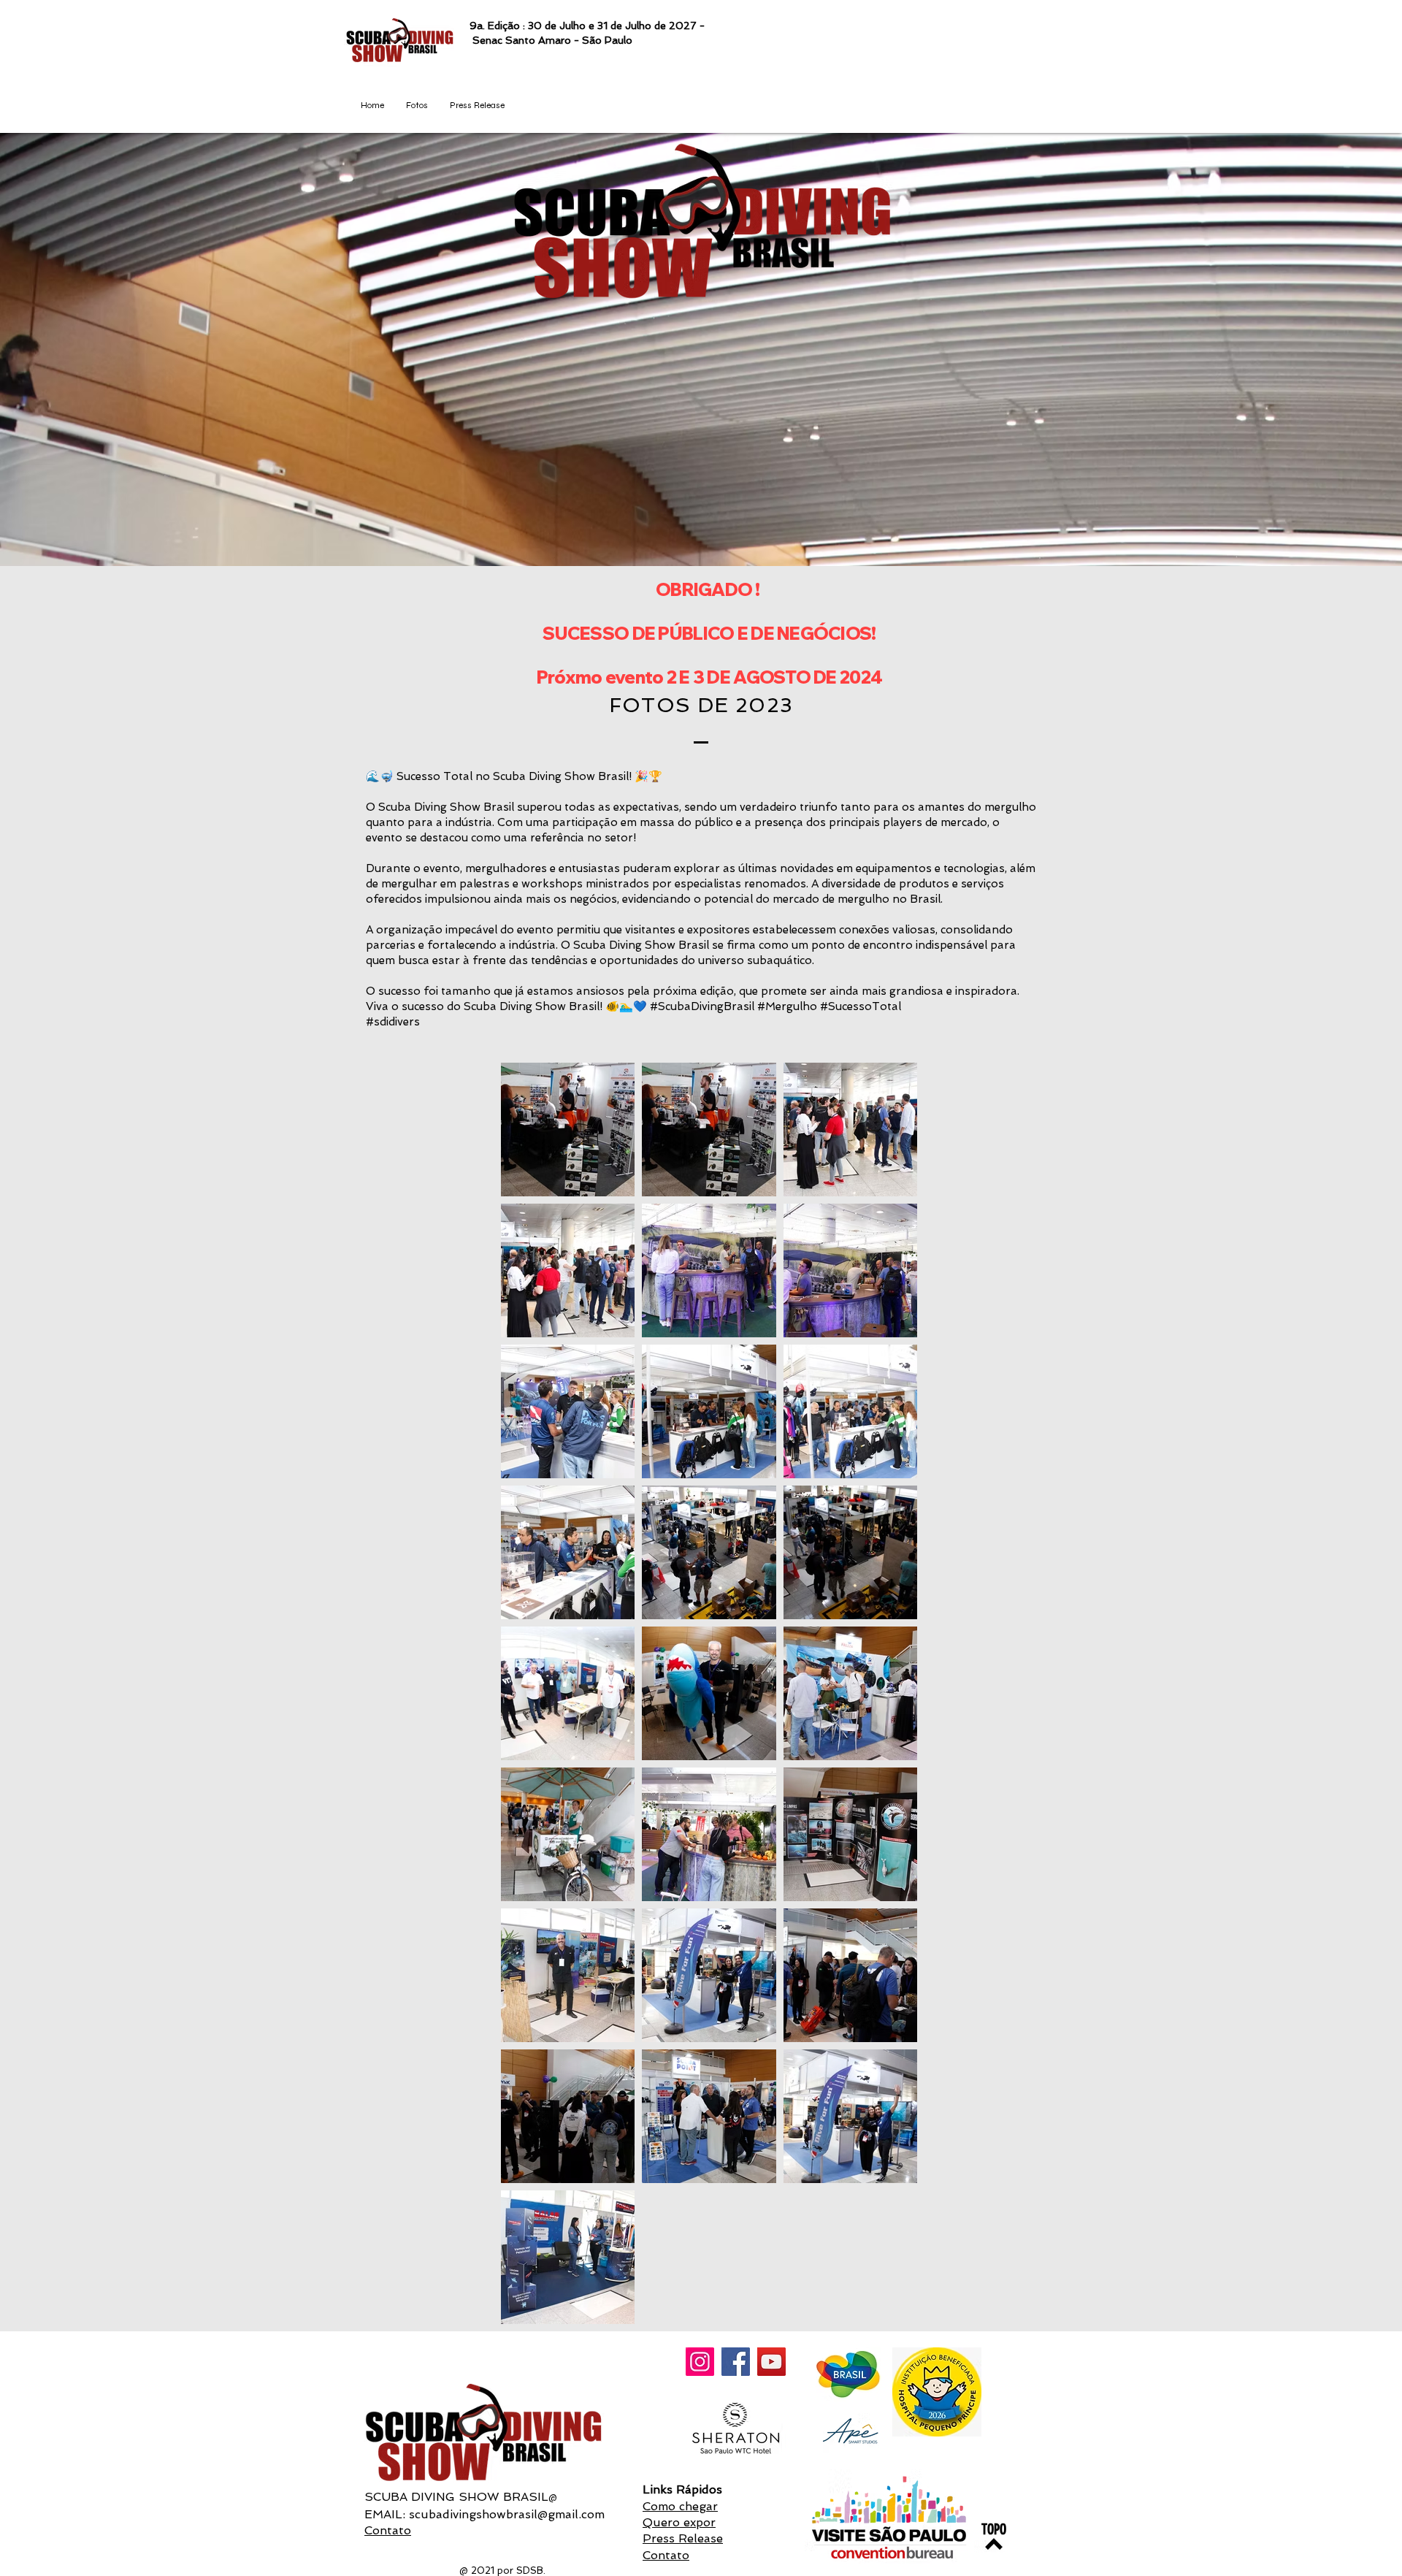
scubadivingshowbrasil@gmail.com (507, 2514)
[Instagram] (700, 2362)
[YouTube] (771, 2362)
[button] (417, 106)
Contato (388, 2530)
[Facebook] (736, 2362)
